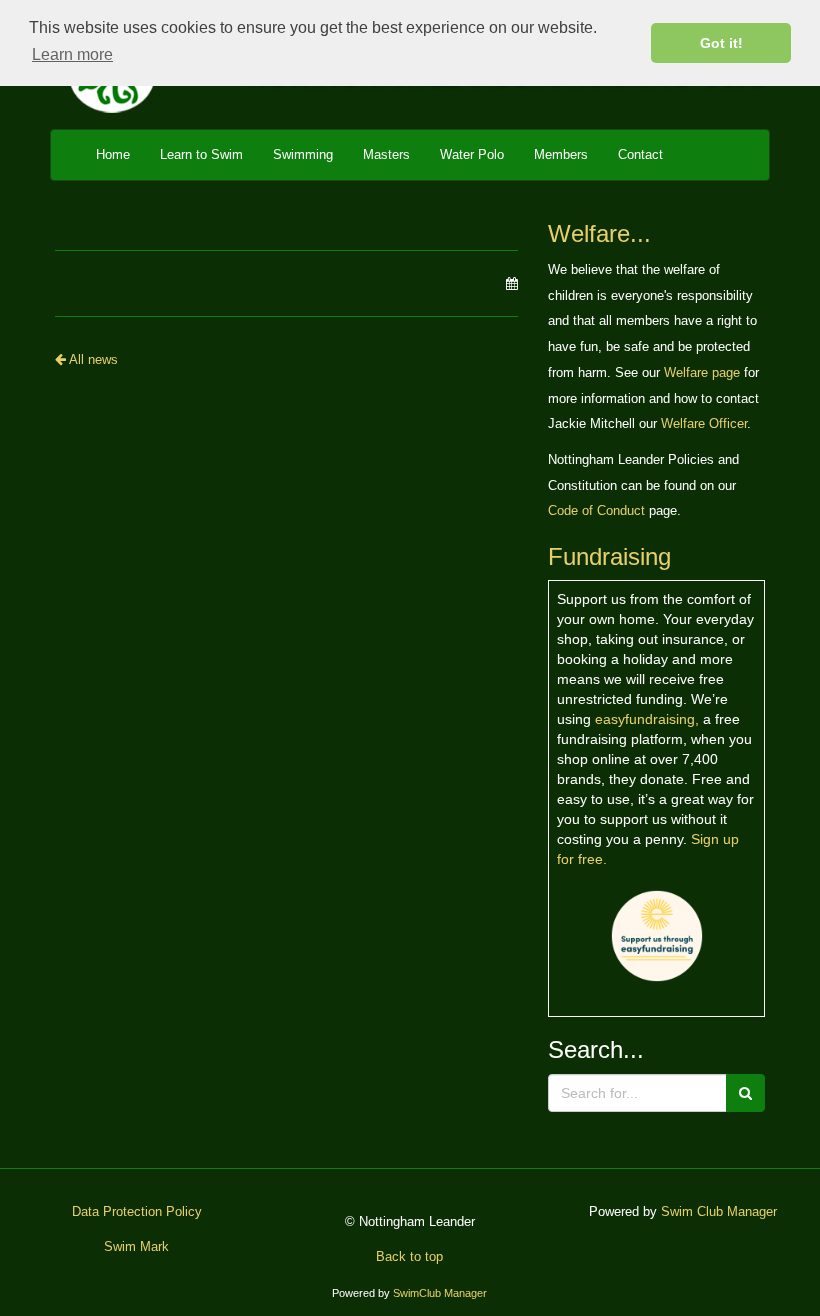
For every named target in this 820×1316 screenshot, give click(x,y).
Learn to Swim (201, 154)
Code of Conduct (596, 510)
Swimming (303, 154)
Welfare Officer (704, 423)
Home (113, 154)
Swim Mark (136, 1246)
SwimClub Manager (440, 1293)
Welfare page (702, 372)
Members (561, 154)
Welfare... (599, 233)
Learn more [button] (72, 54)
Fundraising (609, 556)
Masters (386, 154)
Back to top (409, 1256)
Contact (640, 154)
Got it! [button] (721, 43)
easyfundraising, (647, 719)
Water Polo (472, 154)
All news (92, 359)
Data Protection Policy (137, 1211)
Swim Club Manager (719, 1211)
